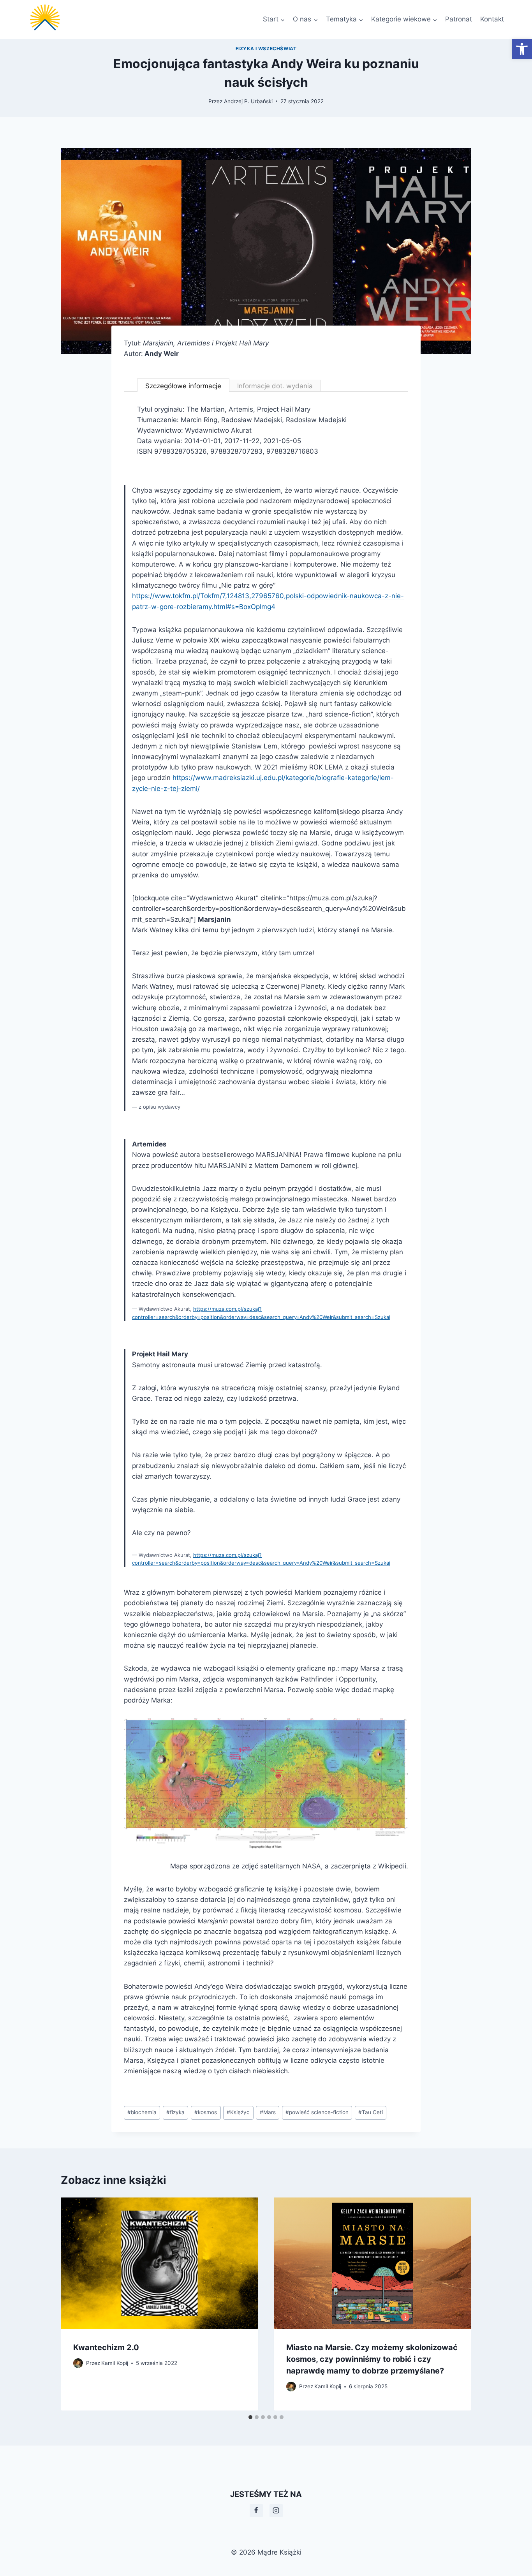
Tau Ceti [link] (371, 2112)
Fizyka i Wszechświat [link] (266, 48)
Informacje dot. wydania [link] (275, 386)
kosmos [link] (206, 2112)
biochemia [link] (142, 2112)
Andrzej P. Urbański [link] (248, 101)
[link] (522, 49)
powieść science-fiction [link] (317, 2112)
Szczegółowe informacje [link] (183, 386)
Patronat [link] (459, 19)
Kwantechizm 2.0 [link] (106, 2347)
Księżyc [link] (238, 2112)
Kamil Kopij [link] (115, 2363)
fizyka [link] (175, 2112)
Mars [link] (268, 2112)
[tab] (250, 2417)
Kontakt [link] (492, 19)
